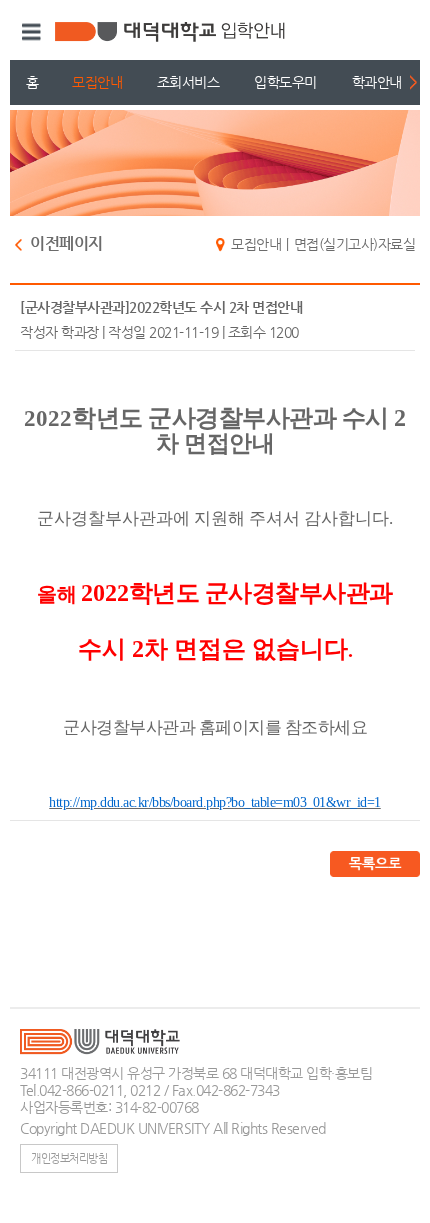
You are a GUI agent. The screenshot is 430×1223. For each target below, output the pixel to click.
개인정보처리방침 (69, 1158)
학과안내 (377, 82)
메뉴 (28, 32)
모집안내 (97, 82)
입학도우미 (285, 82)
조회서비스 (188, 82)
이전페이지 (66, 244)
